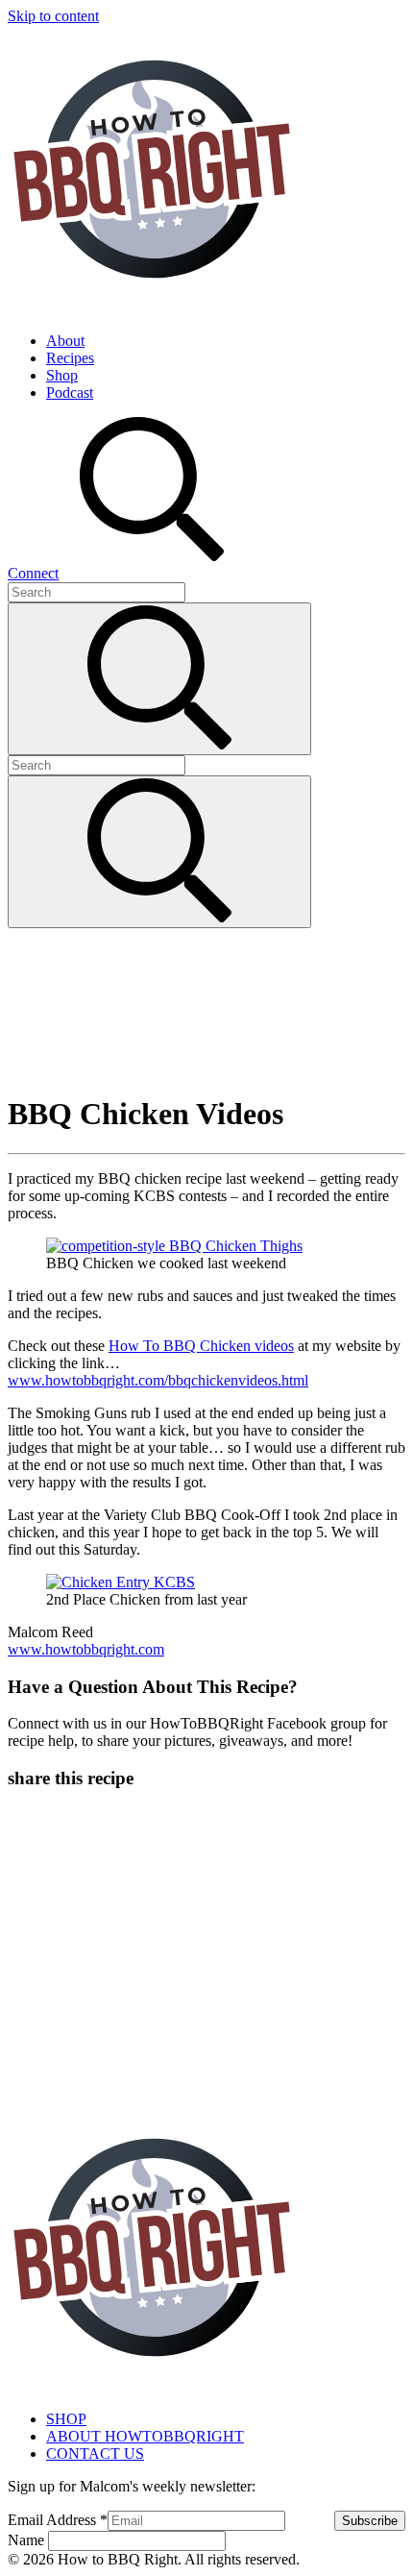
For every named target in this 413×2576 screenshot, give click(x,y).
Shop (62, 375)
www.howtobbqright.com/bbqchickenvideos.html (158, 1380)
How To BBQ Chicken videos (201, 1346)
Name (28, 2540)
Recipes (70, 358)
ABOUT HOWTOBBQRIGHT (145, 2436)
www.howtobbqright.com (86, 1649)
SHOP (66, 2419)
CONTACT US (95, 2453)
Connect (33, 573)
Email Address (58, 2520)
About (65, 341)
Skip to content (53, 16)
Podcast (70, 393)
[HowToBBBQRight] (152, 308)
